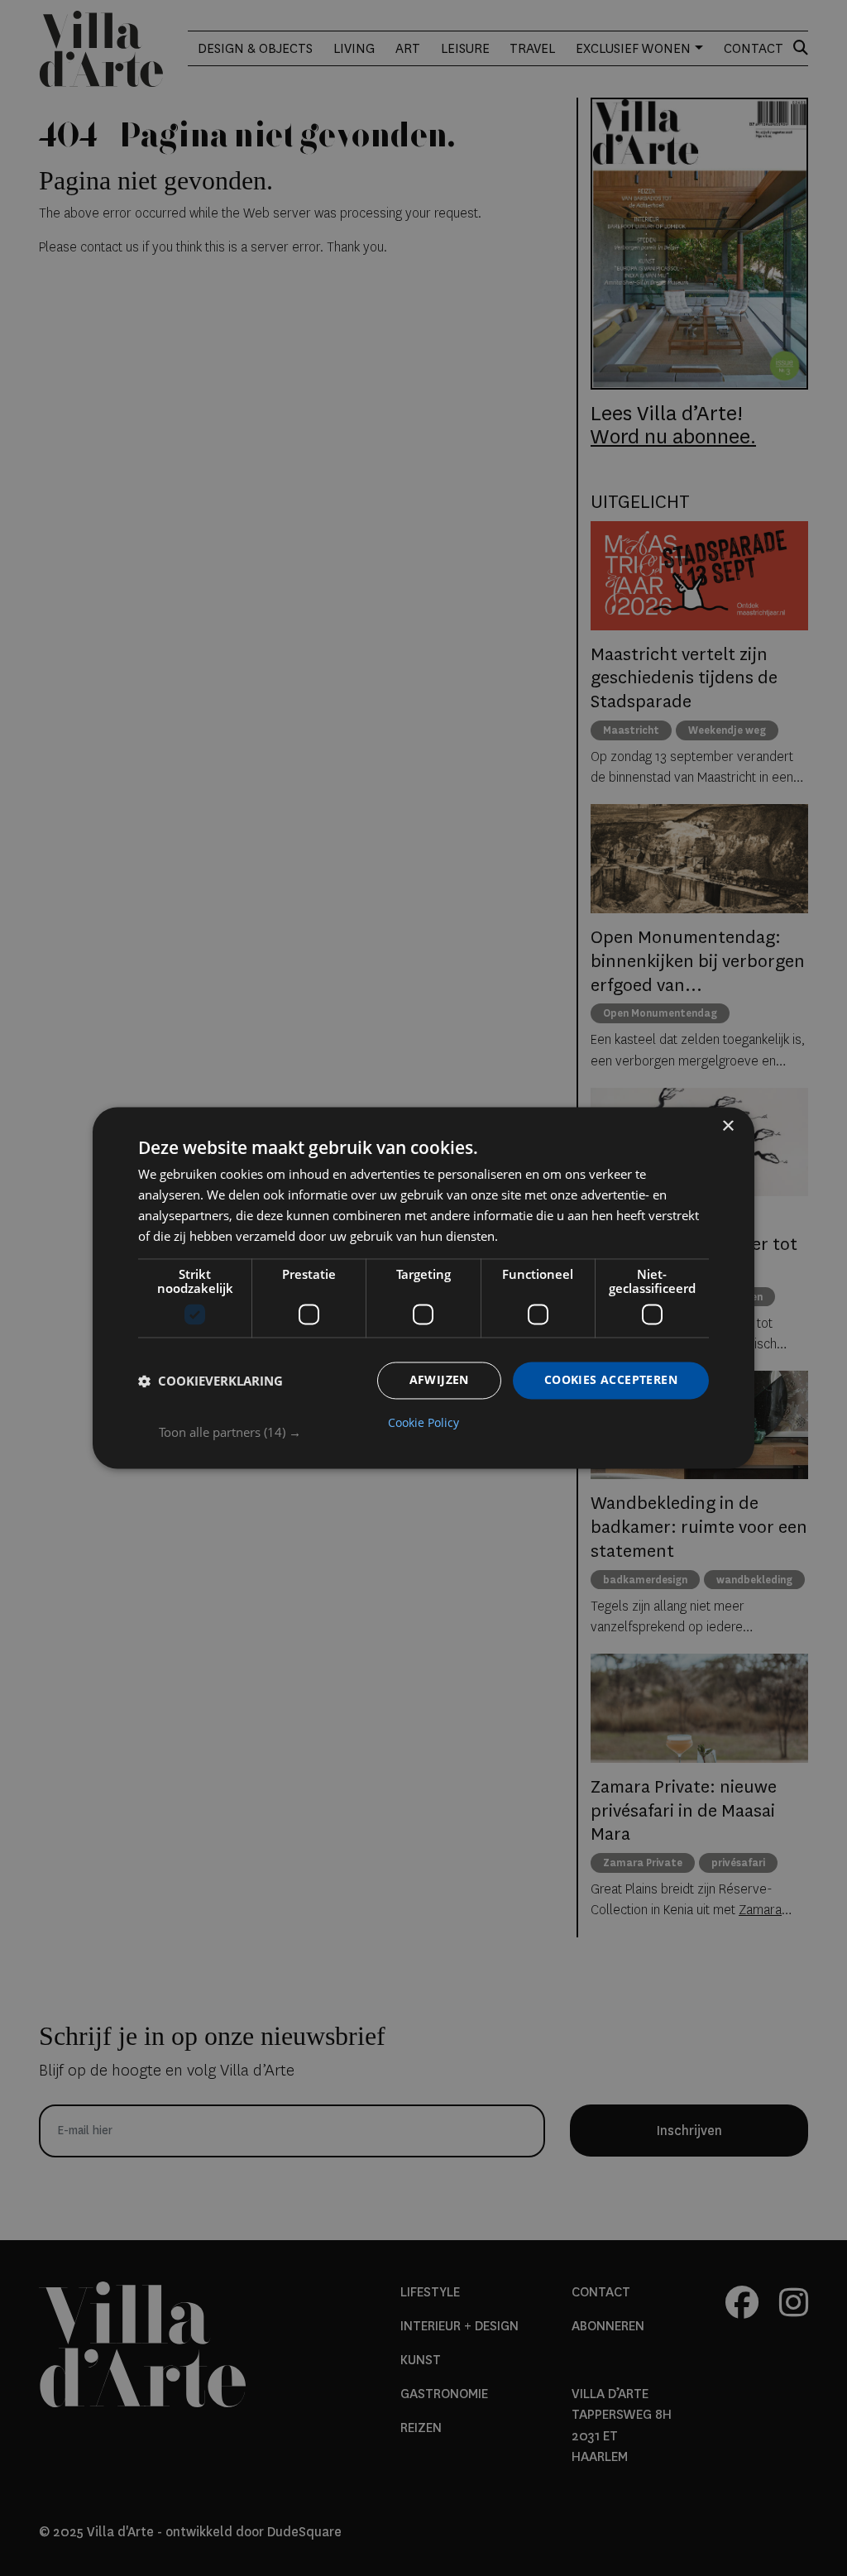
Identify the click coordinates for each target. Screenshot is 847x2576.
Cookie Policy (423, 1424)
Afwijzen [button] (439, 1380)
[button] (434, 1433)
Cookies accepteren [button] (611, 1380)
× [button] (727, 1126)
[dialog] (423, 1288)
